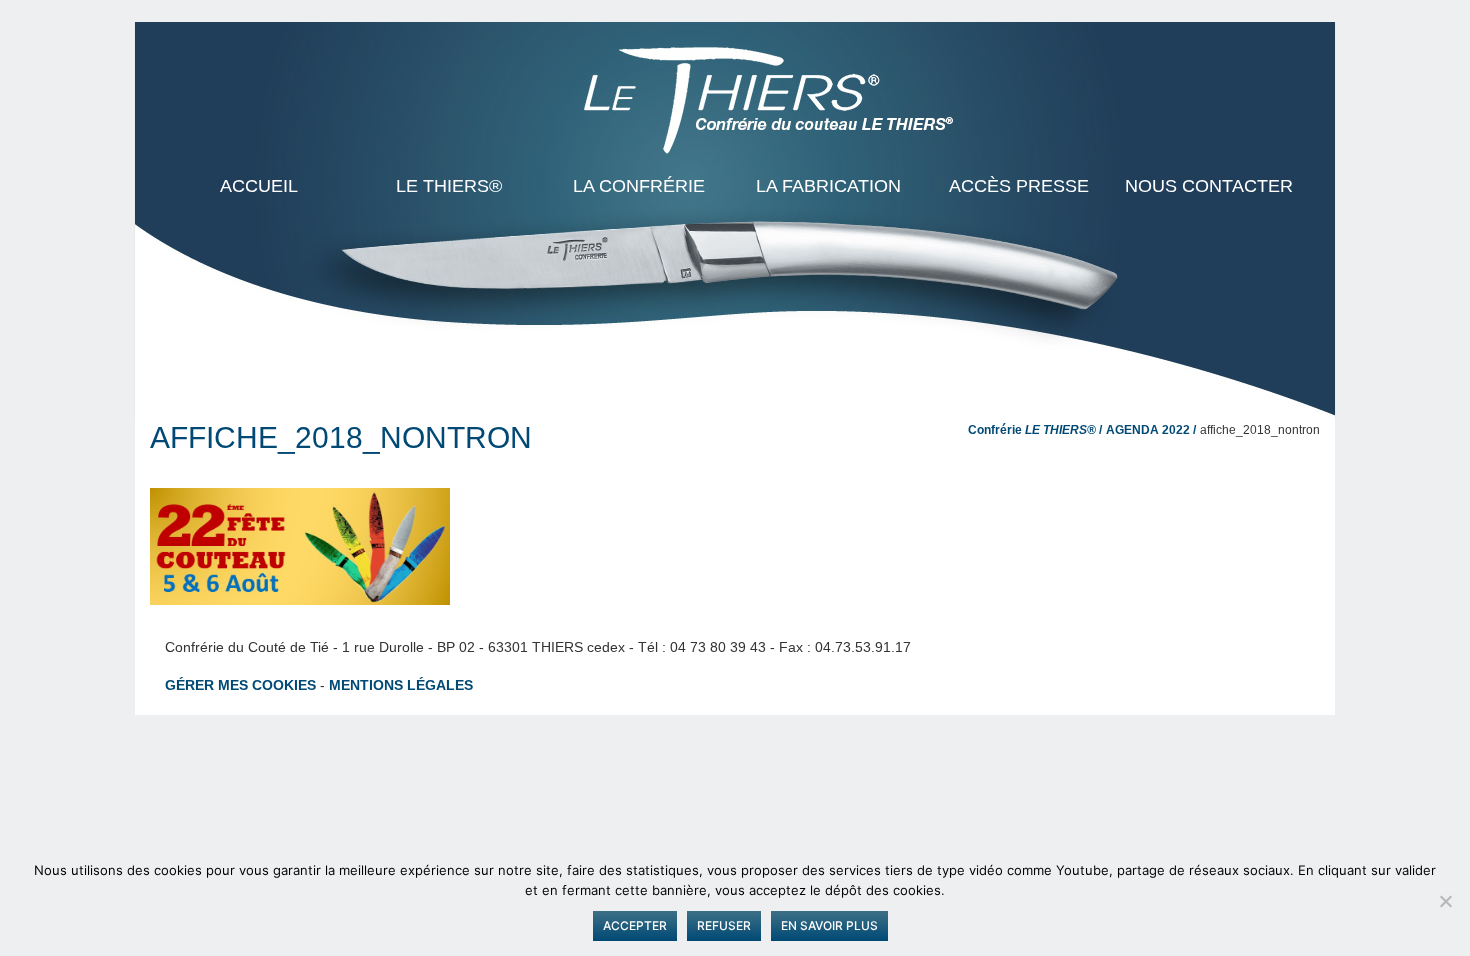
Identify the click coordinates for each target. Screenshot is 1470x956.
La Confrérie (639, 186)
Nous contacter (1209, 186)
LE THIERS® (449, 186)
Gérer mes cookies (240, 685)
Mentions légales (401, 685)
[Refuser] (1445, 901)
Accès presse (1019, 186)
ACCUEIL (259, 186)
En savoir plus (829, 925)
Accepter (635, 925)
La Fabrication (828, 186)
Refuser (724, 925)
